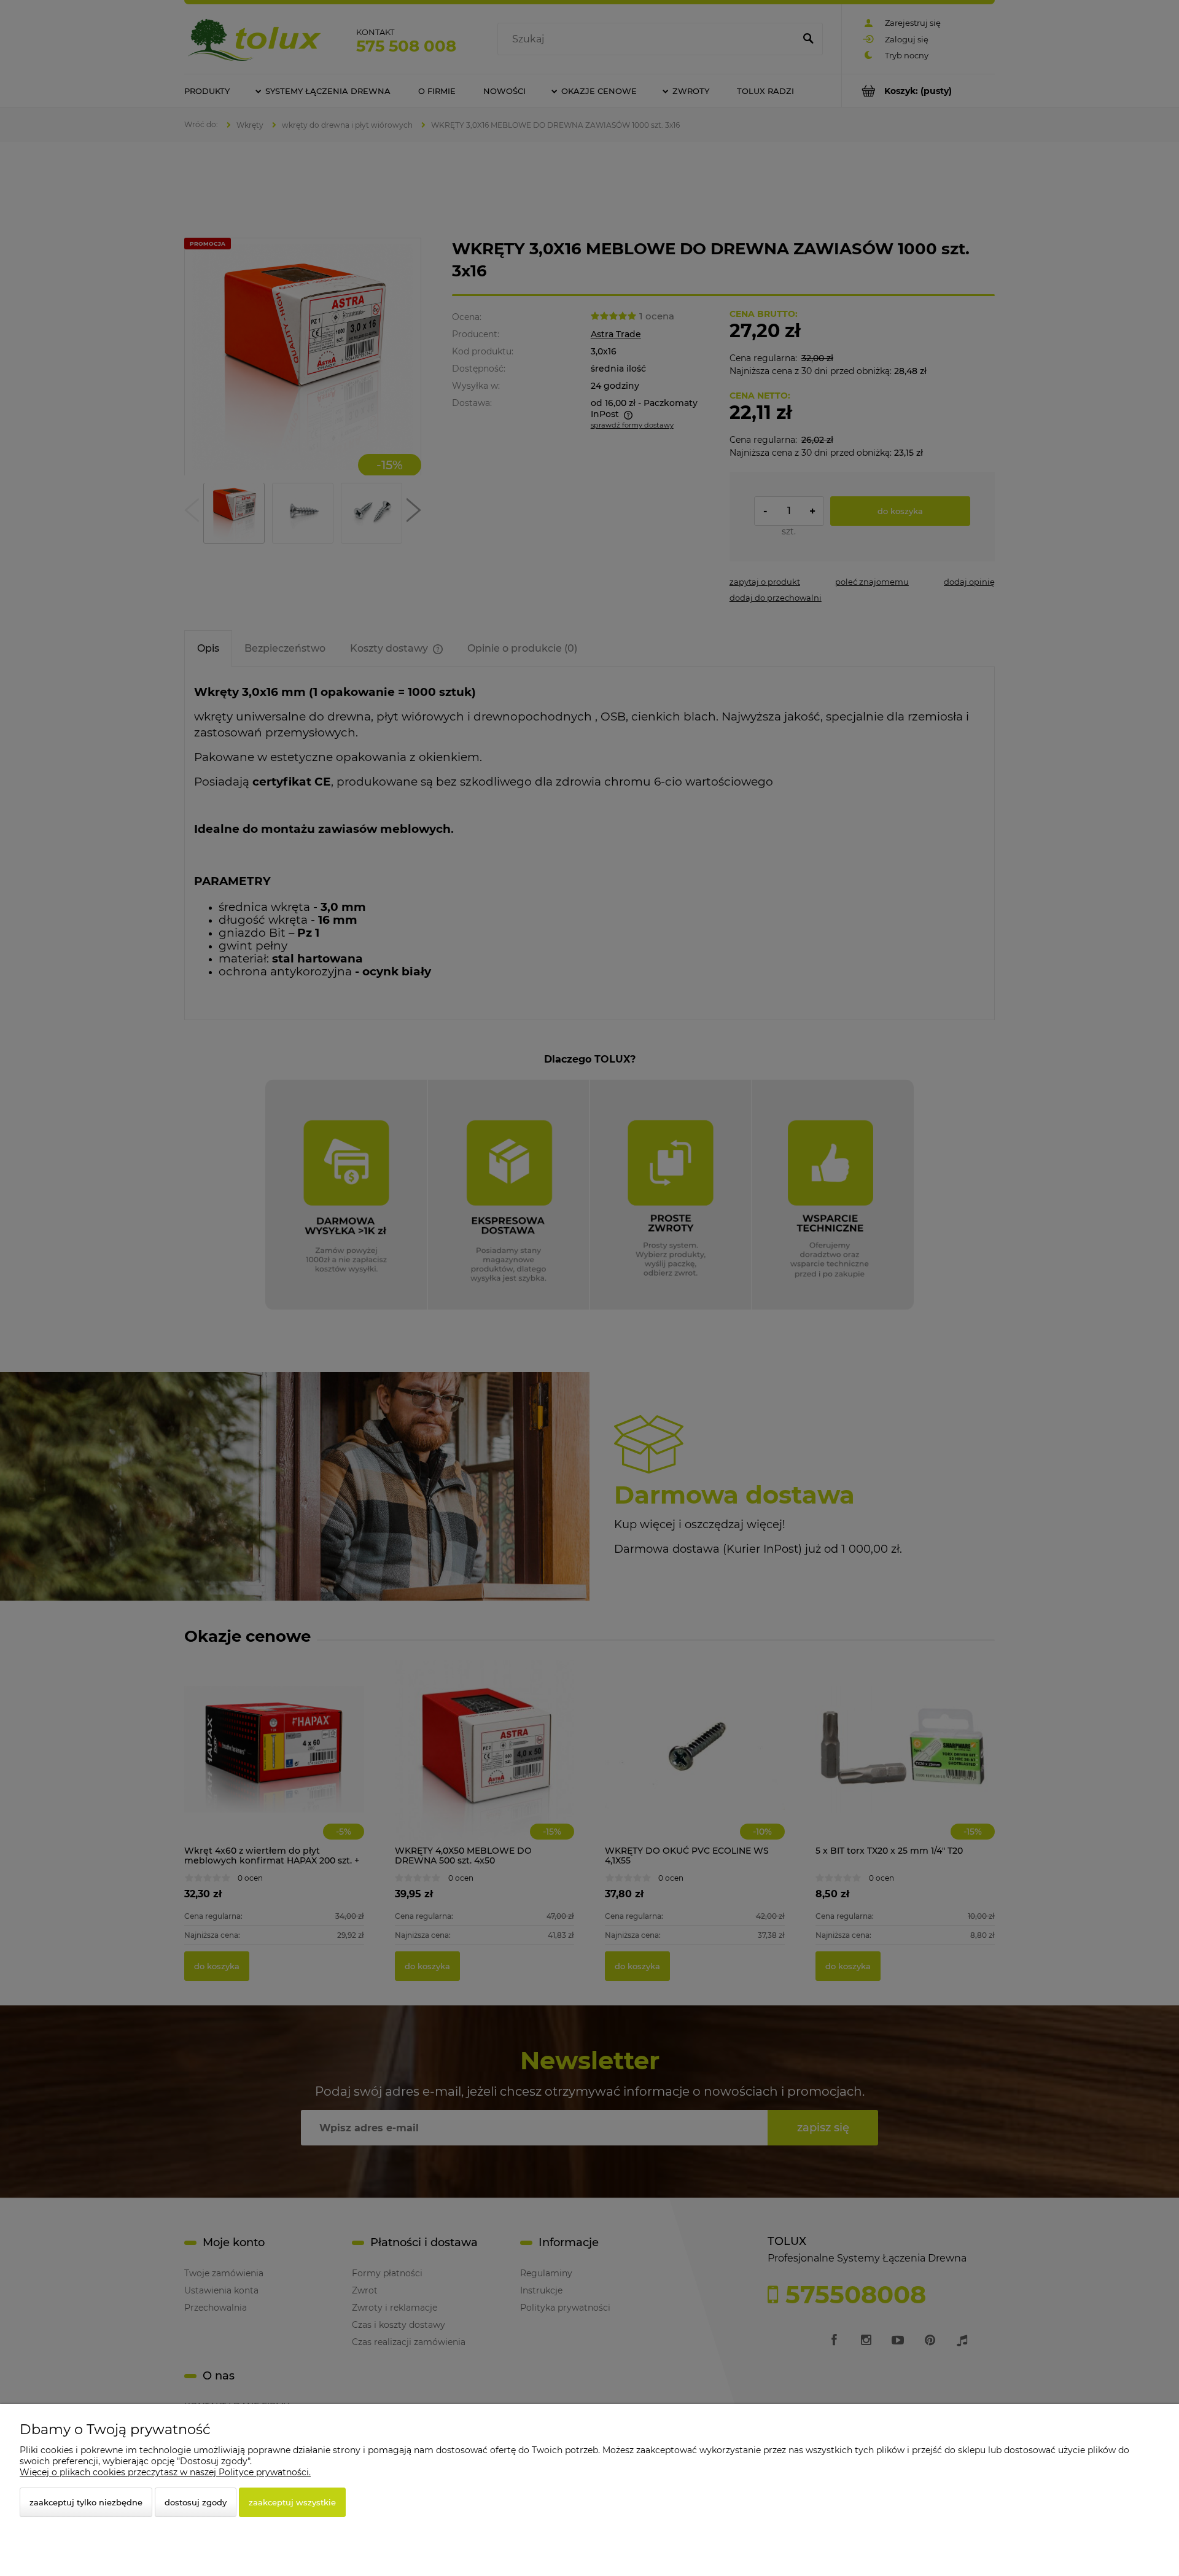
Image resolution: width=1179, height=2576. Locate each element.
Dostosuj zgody (196, 2502)
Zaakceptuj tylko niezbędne (86, 2502)
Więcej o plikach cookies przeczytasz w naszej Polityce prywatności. (165, 2472)
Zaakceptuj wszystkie (292, 2502)
